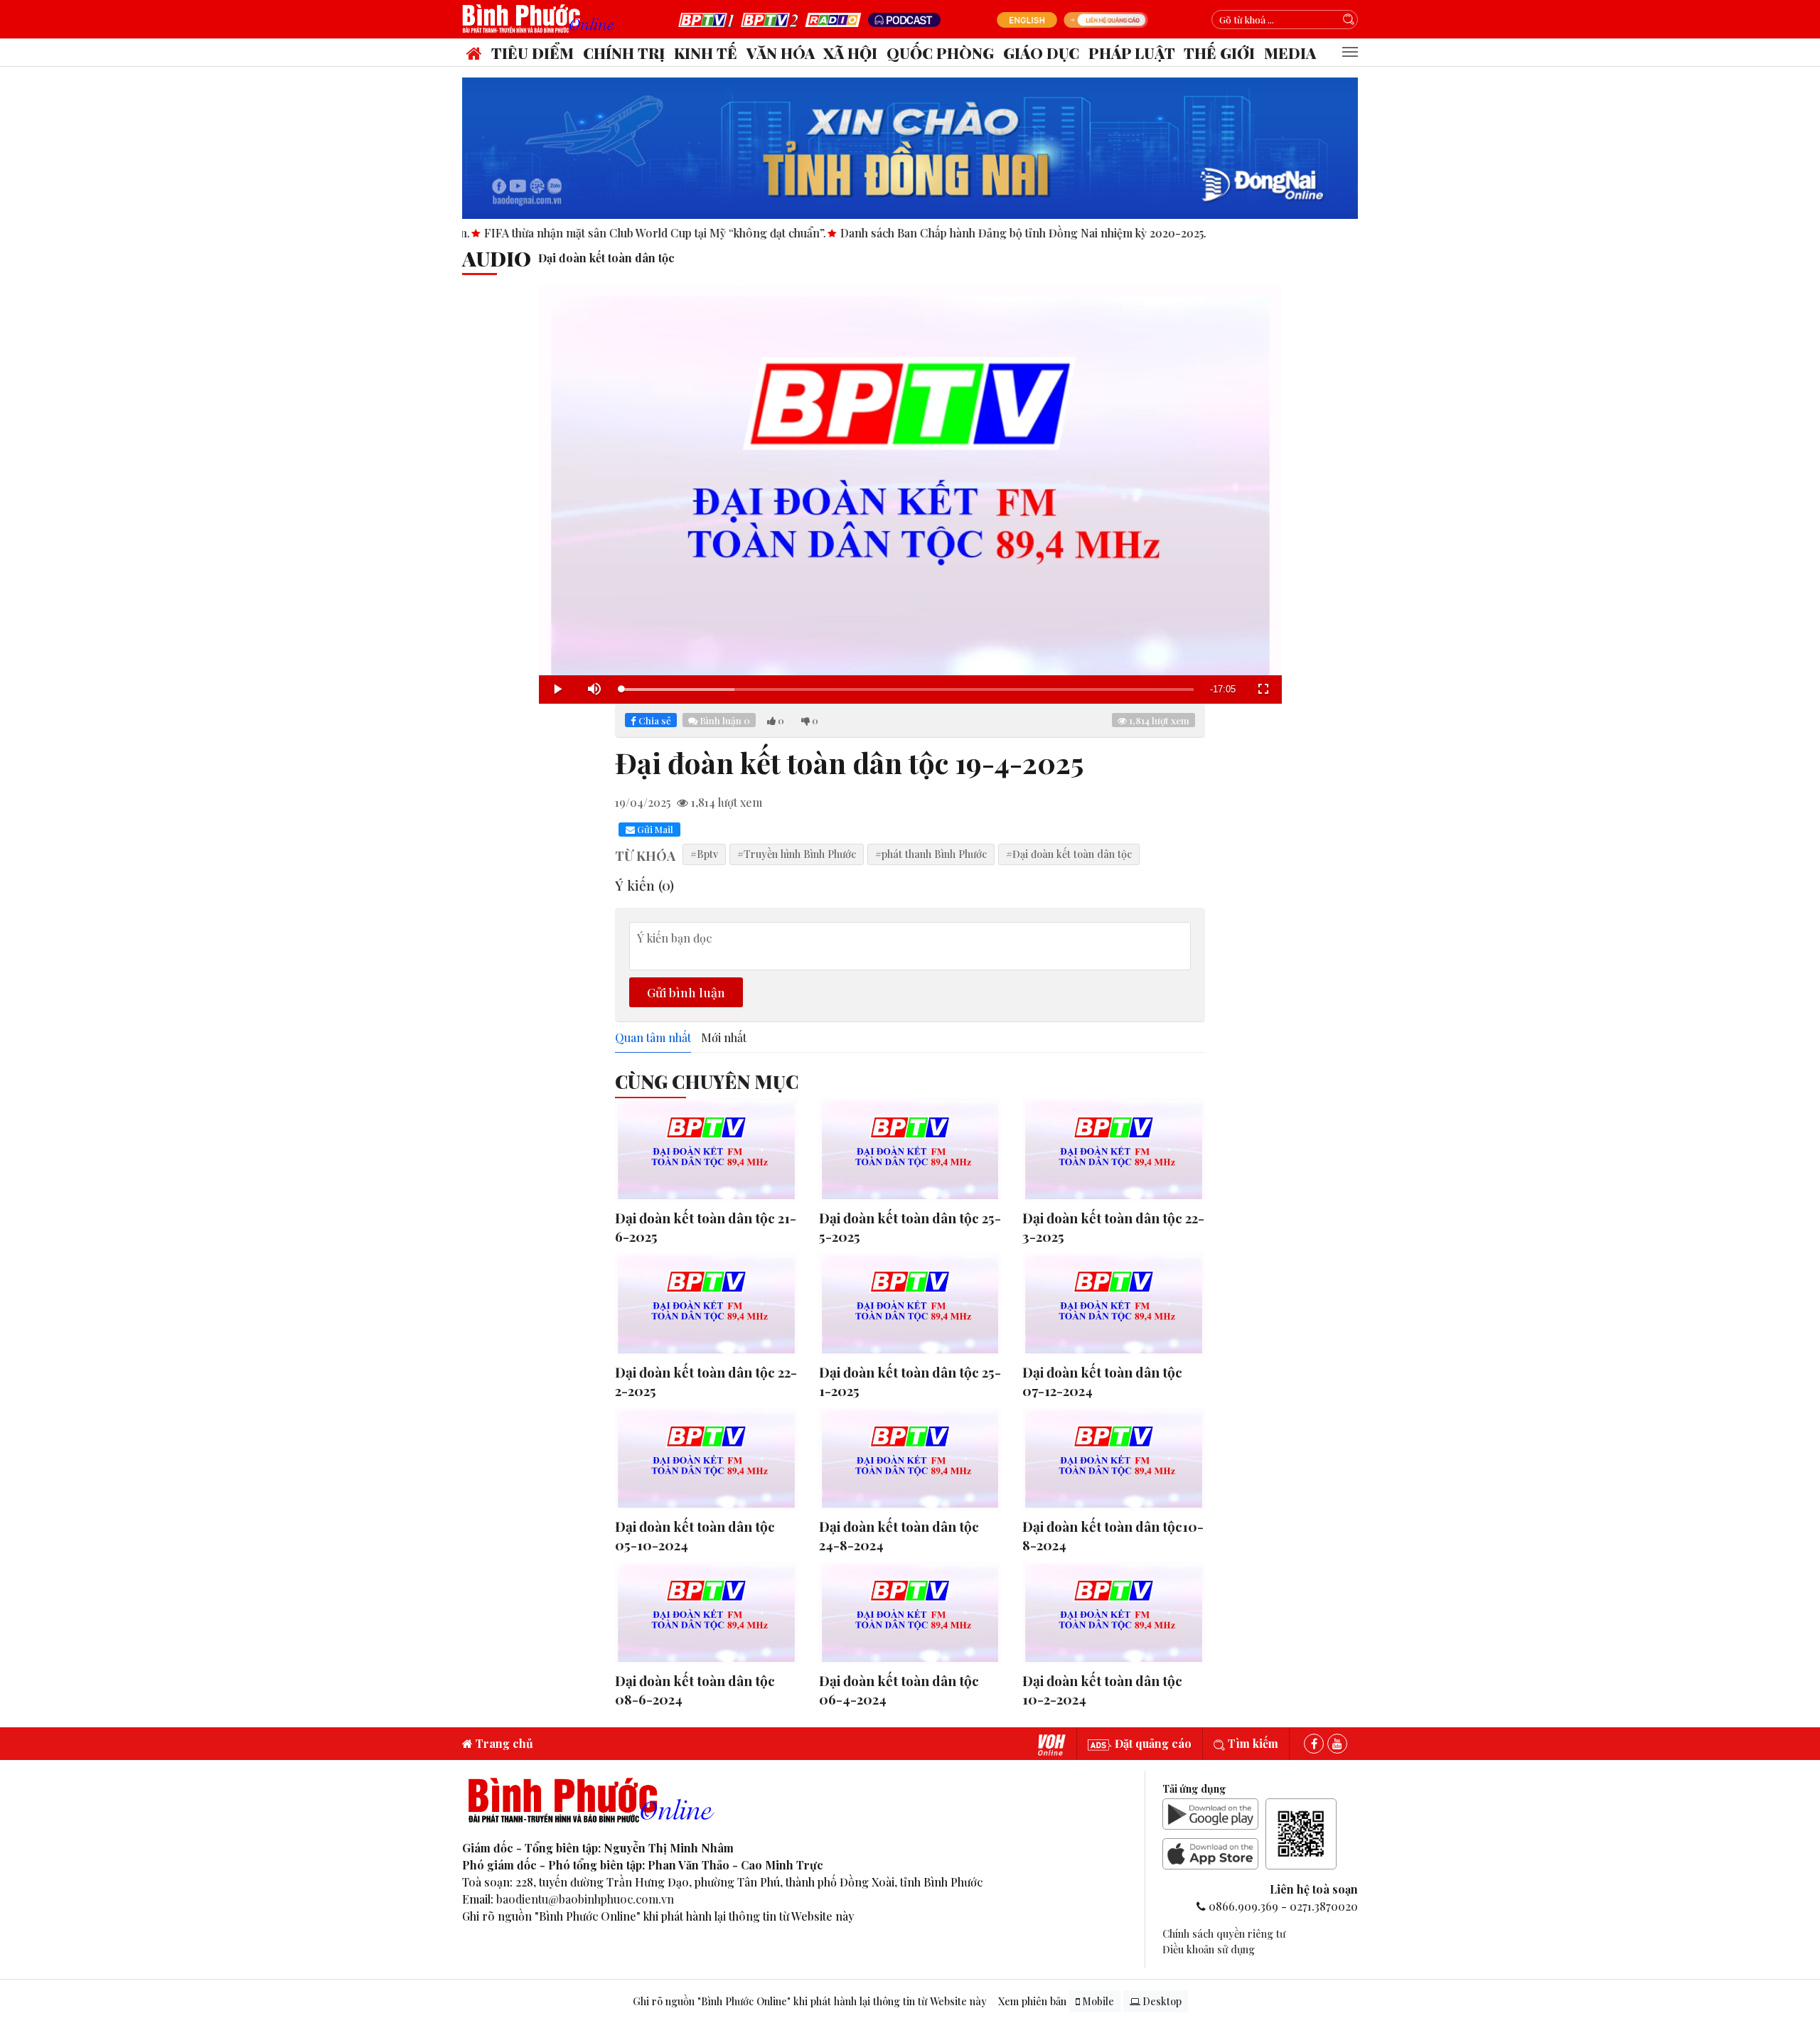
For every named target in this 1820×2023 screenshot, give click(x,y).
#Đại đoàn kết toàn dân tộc (1069, 854)
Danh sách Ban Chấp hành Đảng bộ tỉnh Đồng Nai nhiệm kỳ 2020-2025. (928, 233)
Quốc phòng (940, 53)
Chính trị (624, 53)
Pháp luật (1132, 53)
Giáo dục (1041, 53)
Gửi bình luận (686, 992)
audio (497, 258)
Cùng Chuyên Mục (707, 1081)
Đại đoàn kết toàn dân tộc (606, 258)
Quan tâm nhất (653, 1038)
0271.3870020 (1324, 1906)
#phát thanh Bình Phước (931, 854)
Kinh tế (706, 53)
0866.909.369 (1243, 1906)
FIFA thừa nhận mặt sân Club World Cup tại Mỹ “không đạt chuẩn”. (560, 233)
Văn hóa (781, 53)
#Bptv (704, 854)
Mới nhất (724, 1038)
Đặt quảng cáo (1152, 1743)
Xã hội (850, 53)
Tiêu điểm (532, 53)
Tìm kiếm (1252, 1743)
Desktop (1161, 2001)
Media (1290, 53)
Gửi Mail (654, 829)
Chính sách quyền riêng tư (1224, 1933)
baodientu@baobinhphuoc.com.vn (585, 1899)
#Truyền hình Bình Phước (797, 854)
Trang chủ (503, 1743)
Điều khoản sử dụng (1209, 1949)
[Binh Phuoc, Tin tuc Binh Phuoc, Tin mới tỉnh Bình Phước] (542, 18)
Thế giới (1219, 53)
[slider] (907, 689)
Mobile (1097, 2001)
